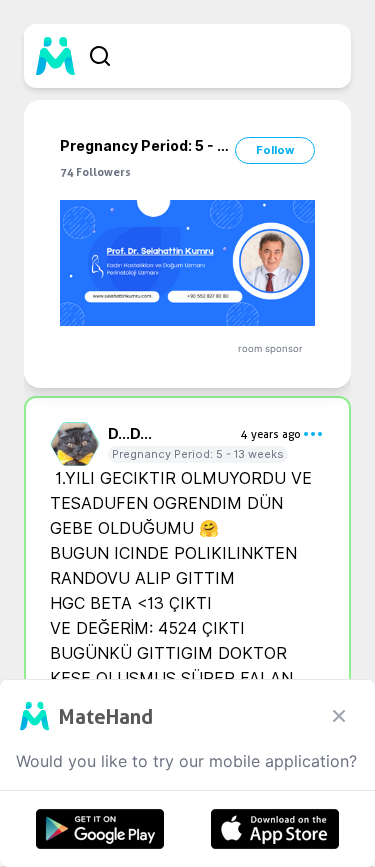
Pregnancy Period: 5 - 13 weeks (198, 454)
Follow (275, 150)
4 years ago (271, 434)
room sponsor (270, 348)
